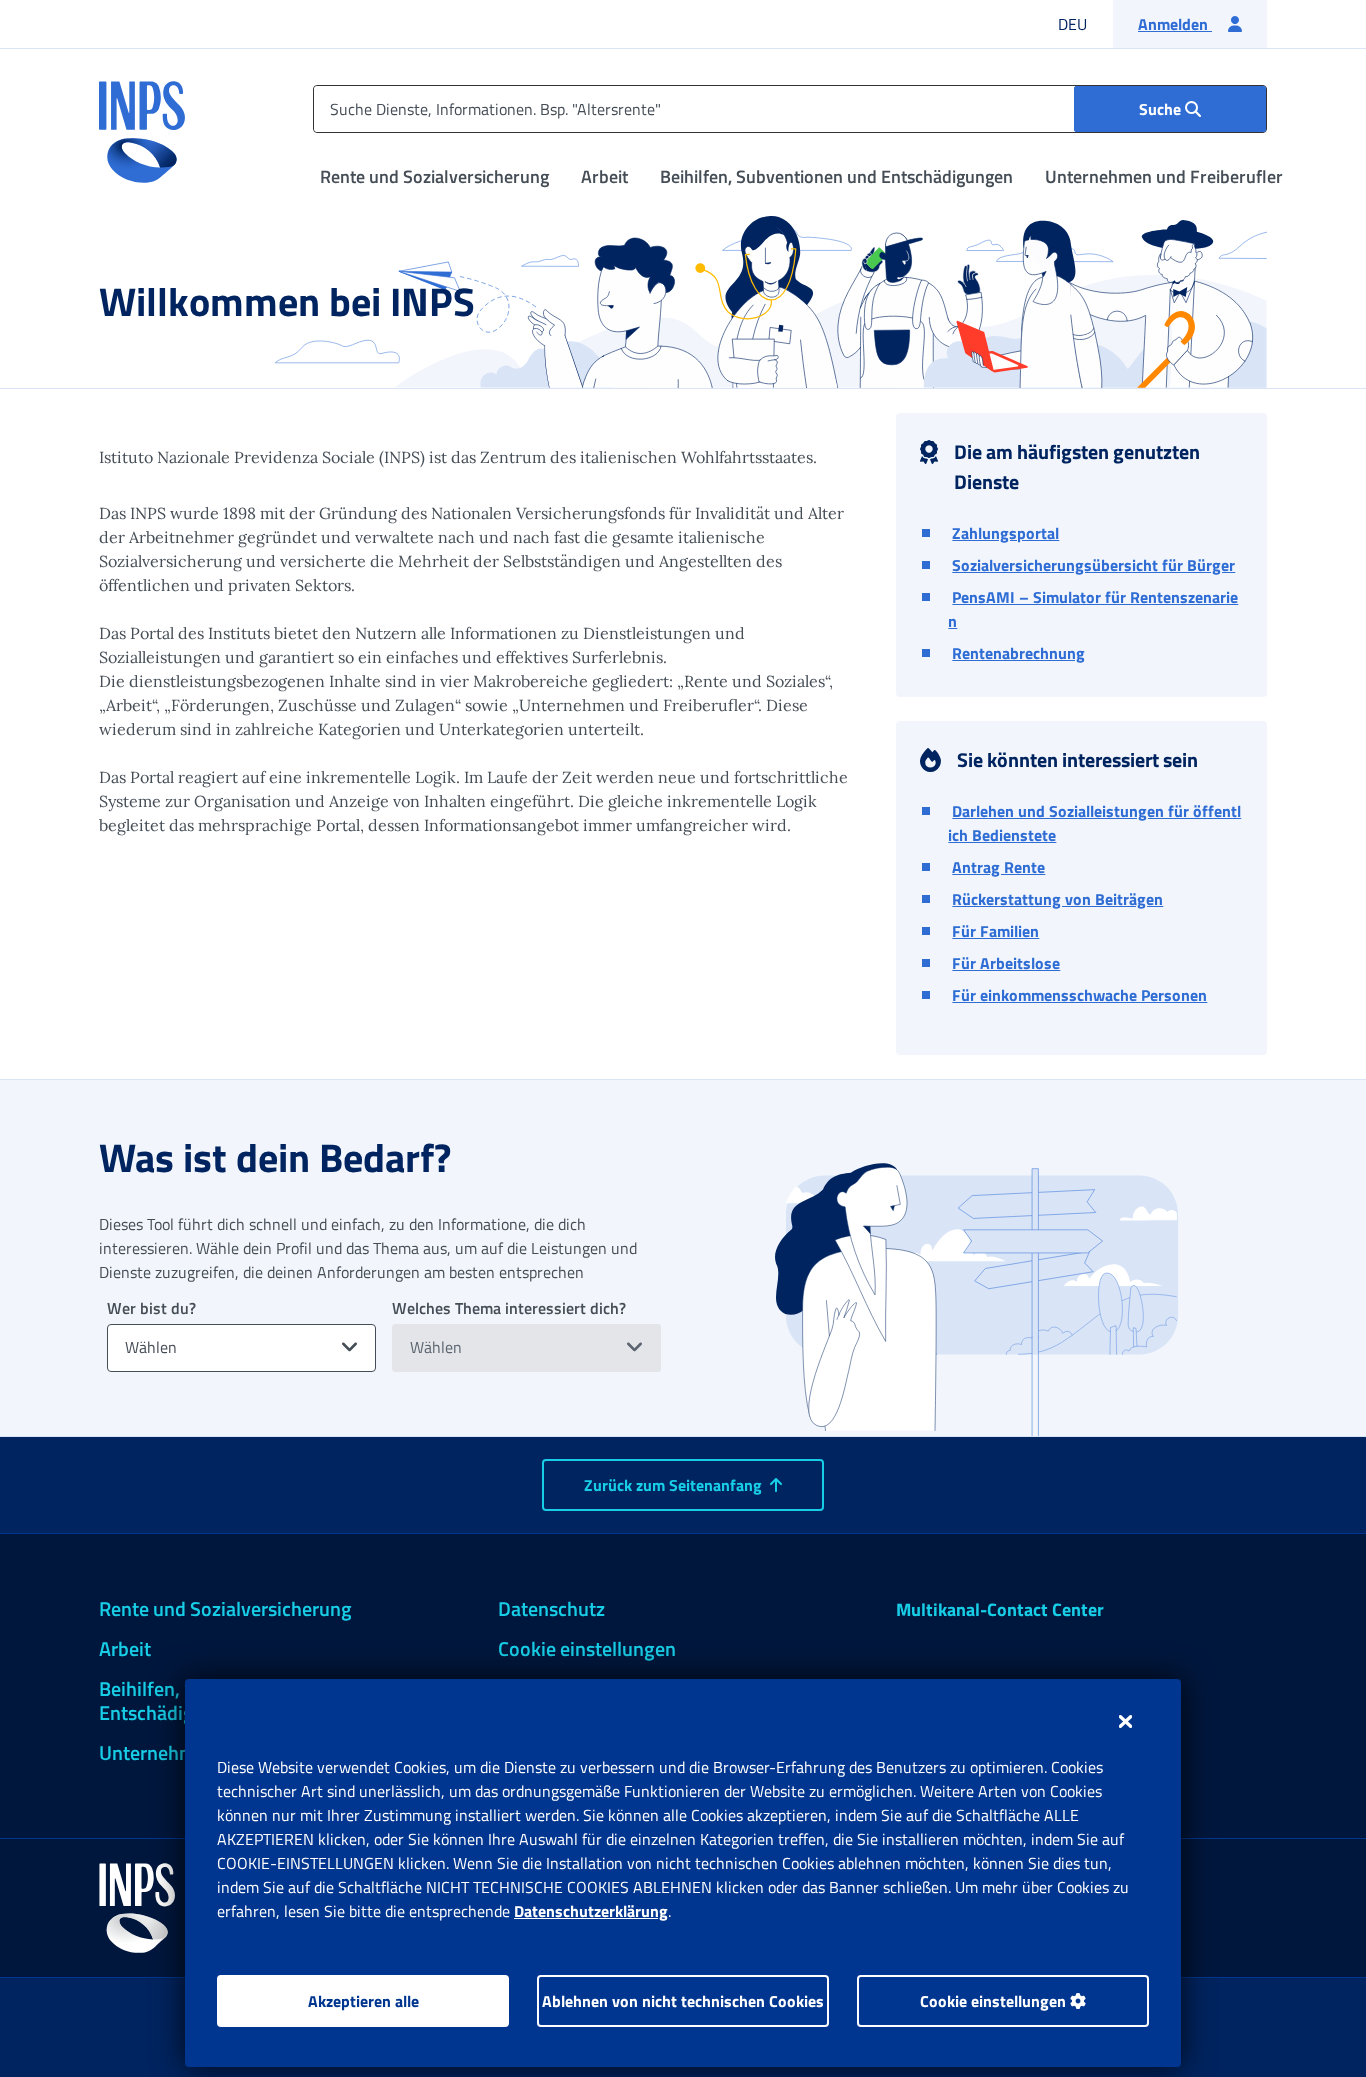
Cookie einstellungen (995, 2001)
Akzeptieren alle (363, 2001)
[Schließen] (1125, 1721)
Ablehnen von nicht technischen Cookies (683, 2001)
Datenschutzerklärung (591, 1911)
